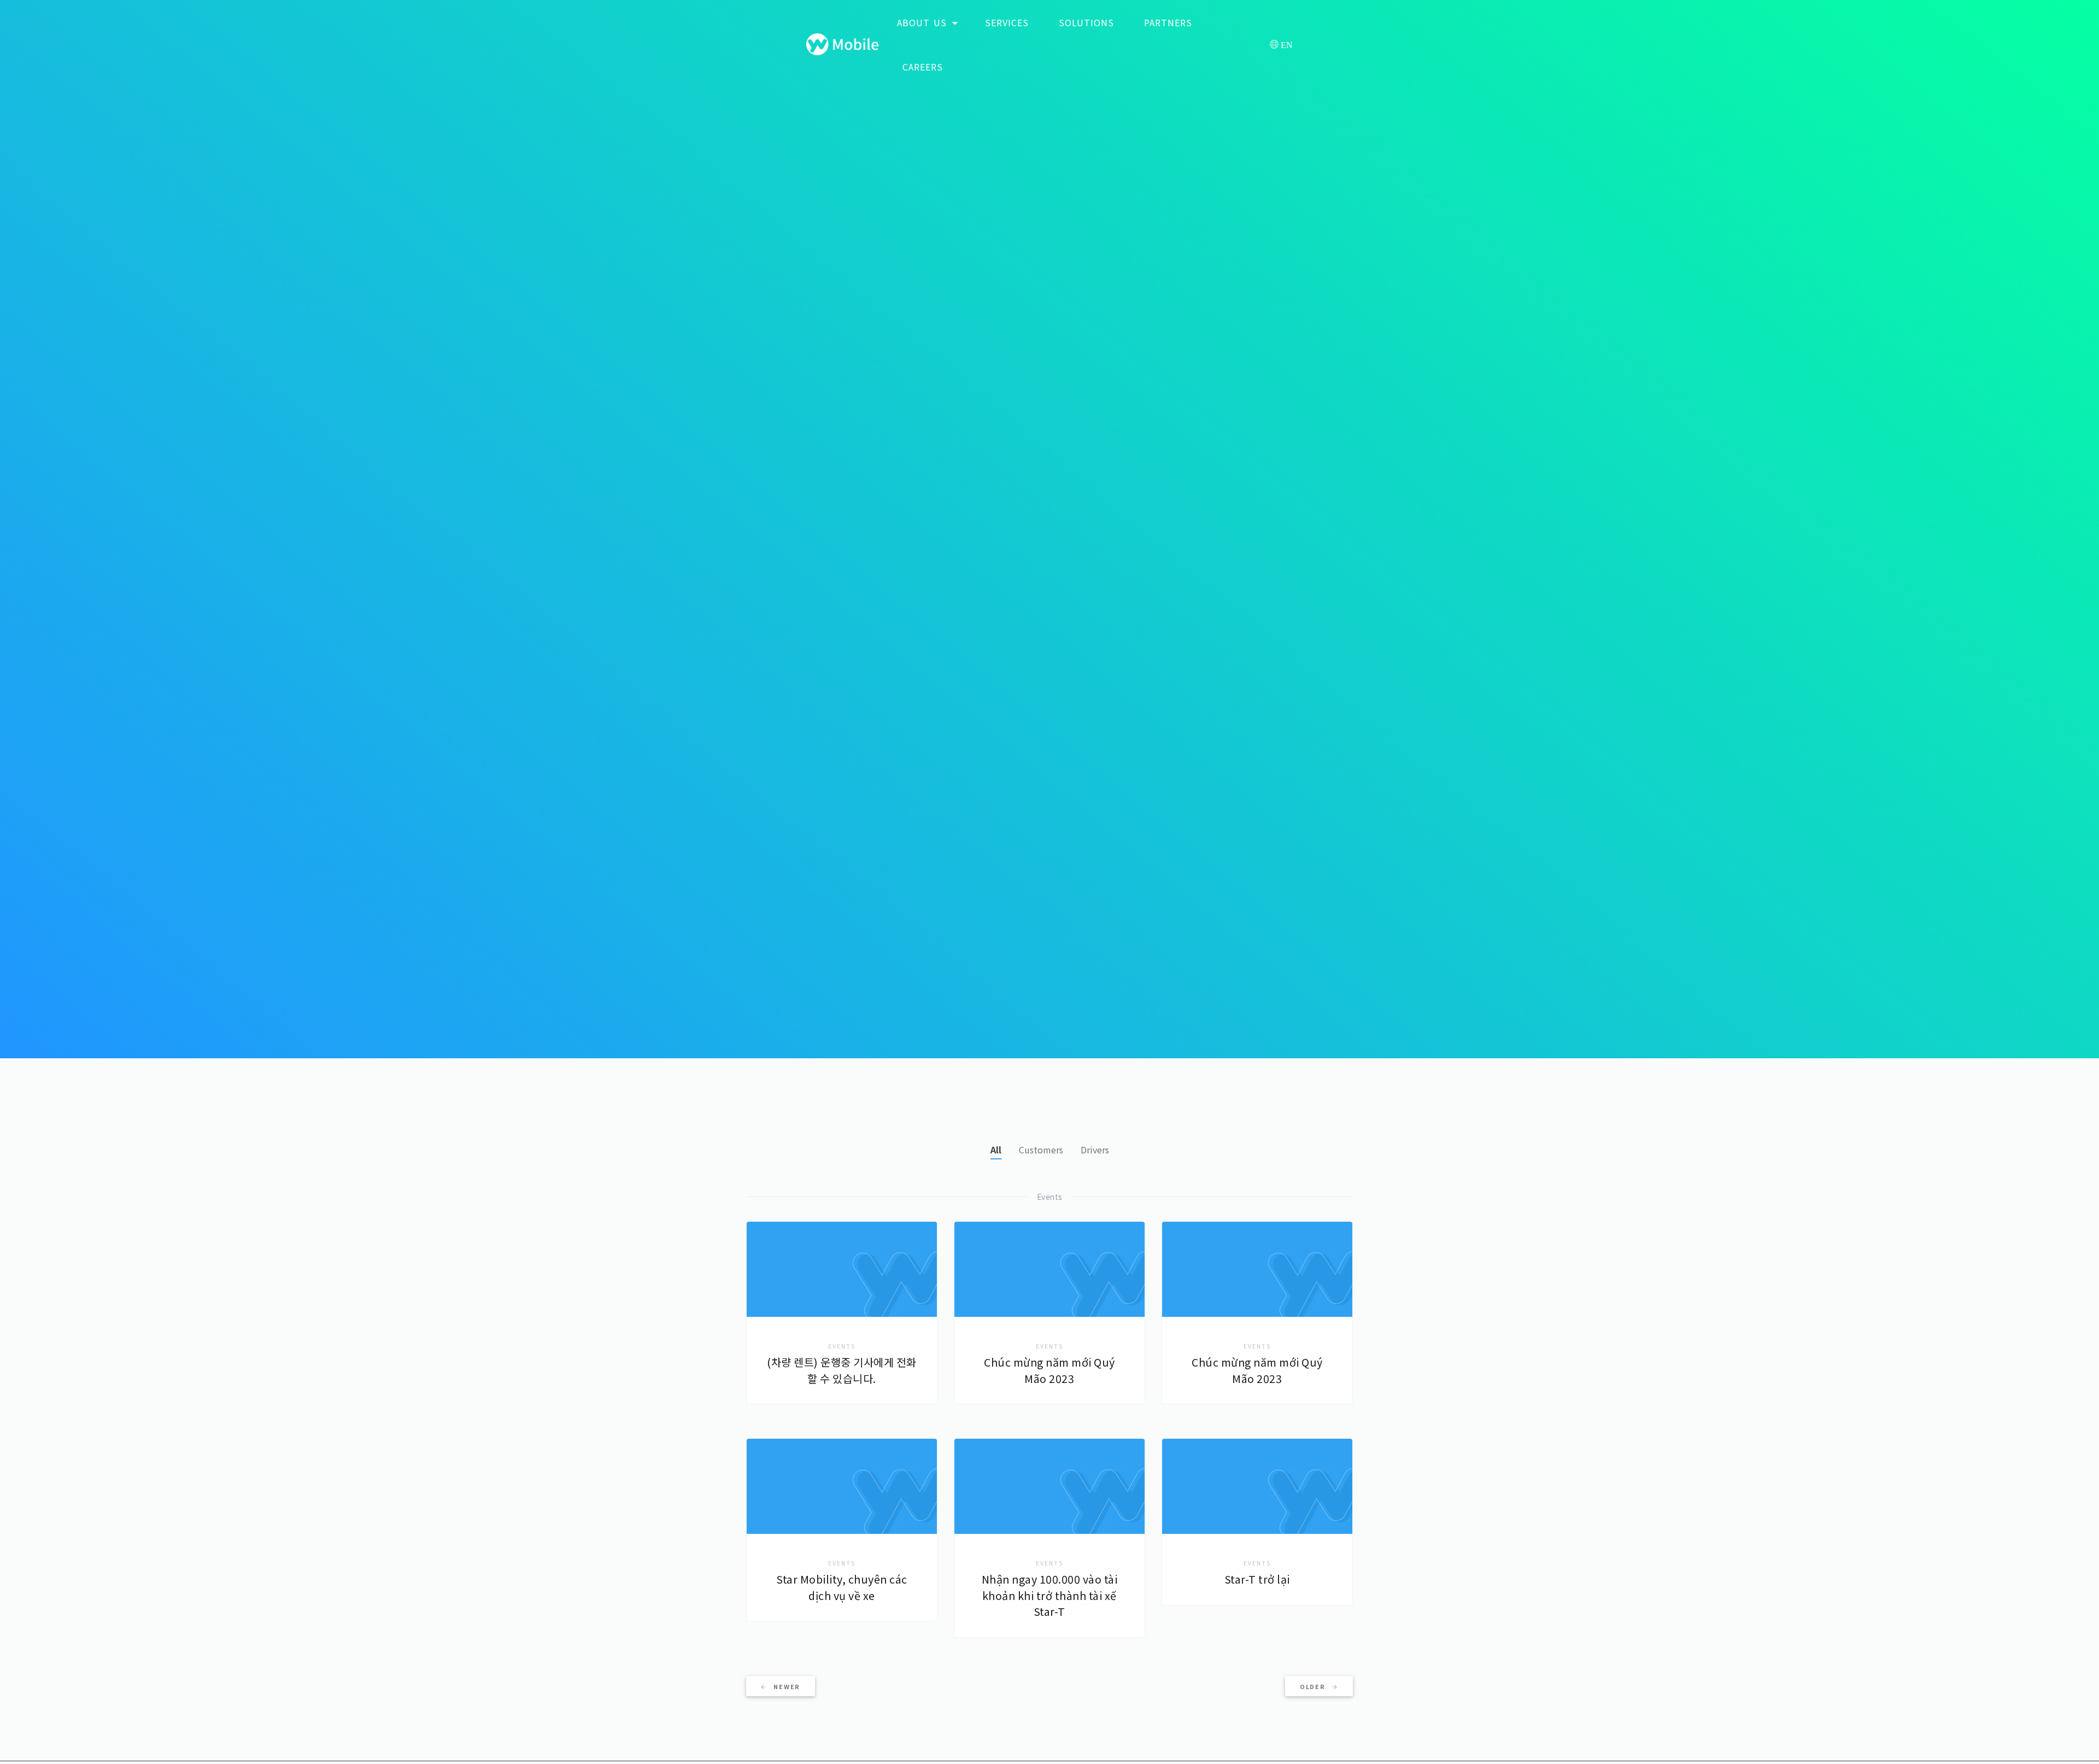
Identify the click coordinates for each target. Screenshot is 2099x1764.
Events (842, 1346)
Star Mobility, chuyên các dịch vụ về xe (842, 1587)
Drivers (1095, 1150)
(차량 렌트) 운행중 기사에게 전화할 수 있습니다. (842, 1370)
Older (1314, 1686)
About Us (924, 22)
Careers (923, 67)
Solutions (1086, 22)
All (996, 1150)
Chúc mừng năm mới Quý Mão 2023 (1049, 1370)
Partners (1168, 22)
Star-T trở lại (1257, 1579)
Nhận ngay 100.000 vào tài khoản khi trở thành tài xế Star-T (1050, 1595)
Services (1007, 22)
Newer (786, 1686)
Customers (1041, 1150)
